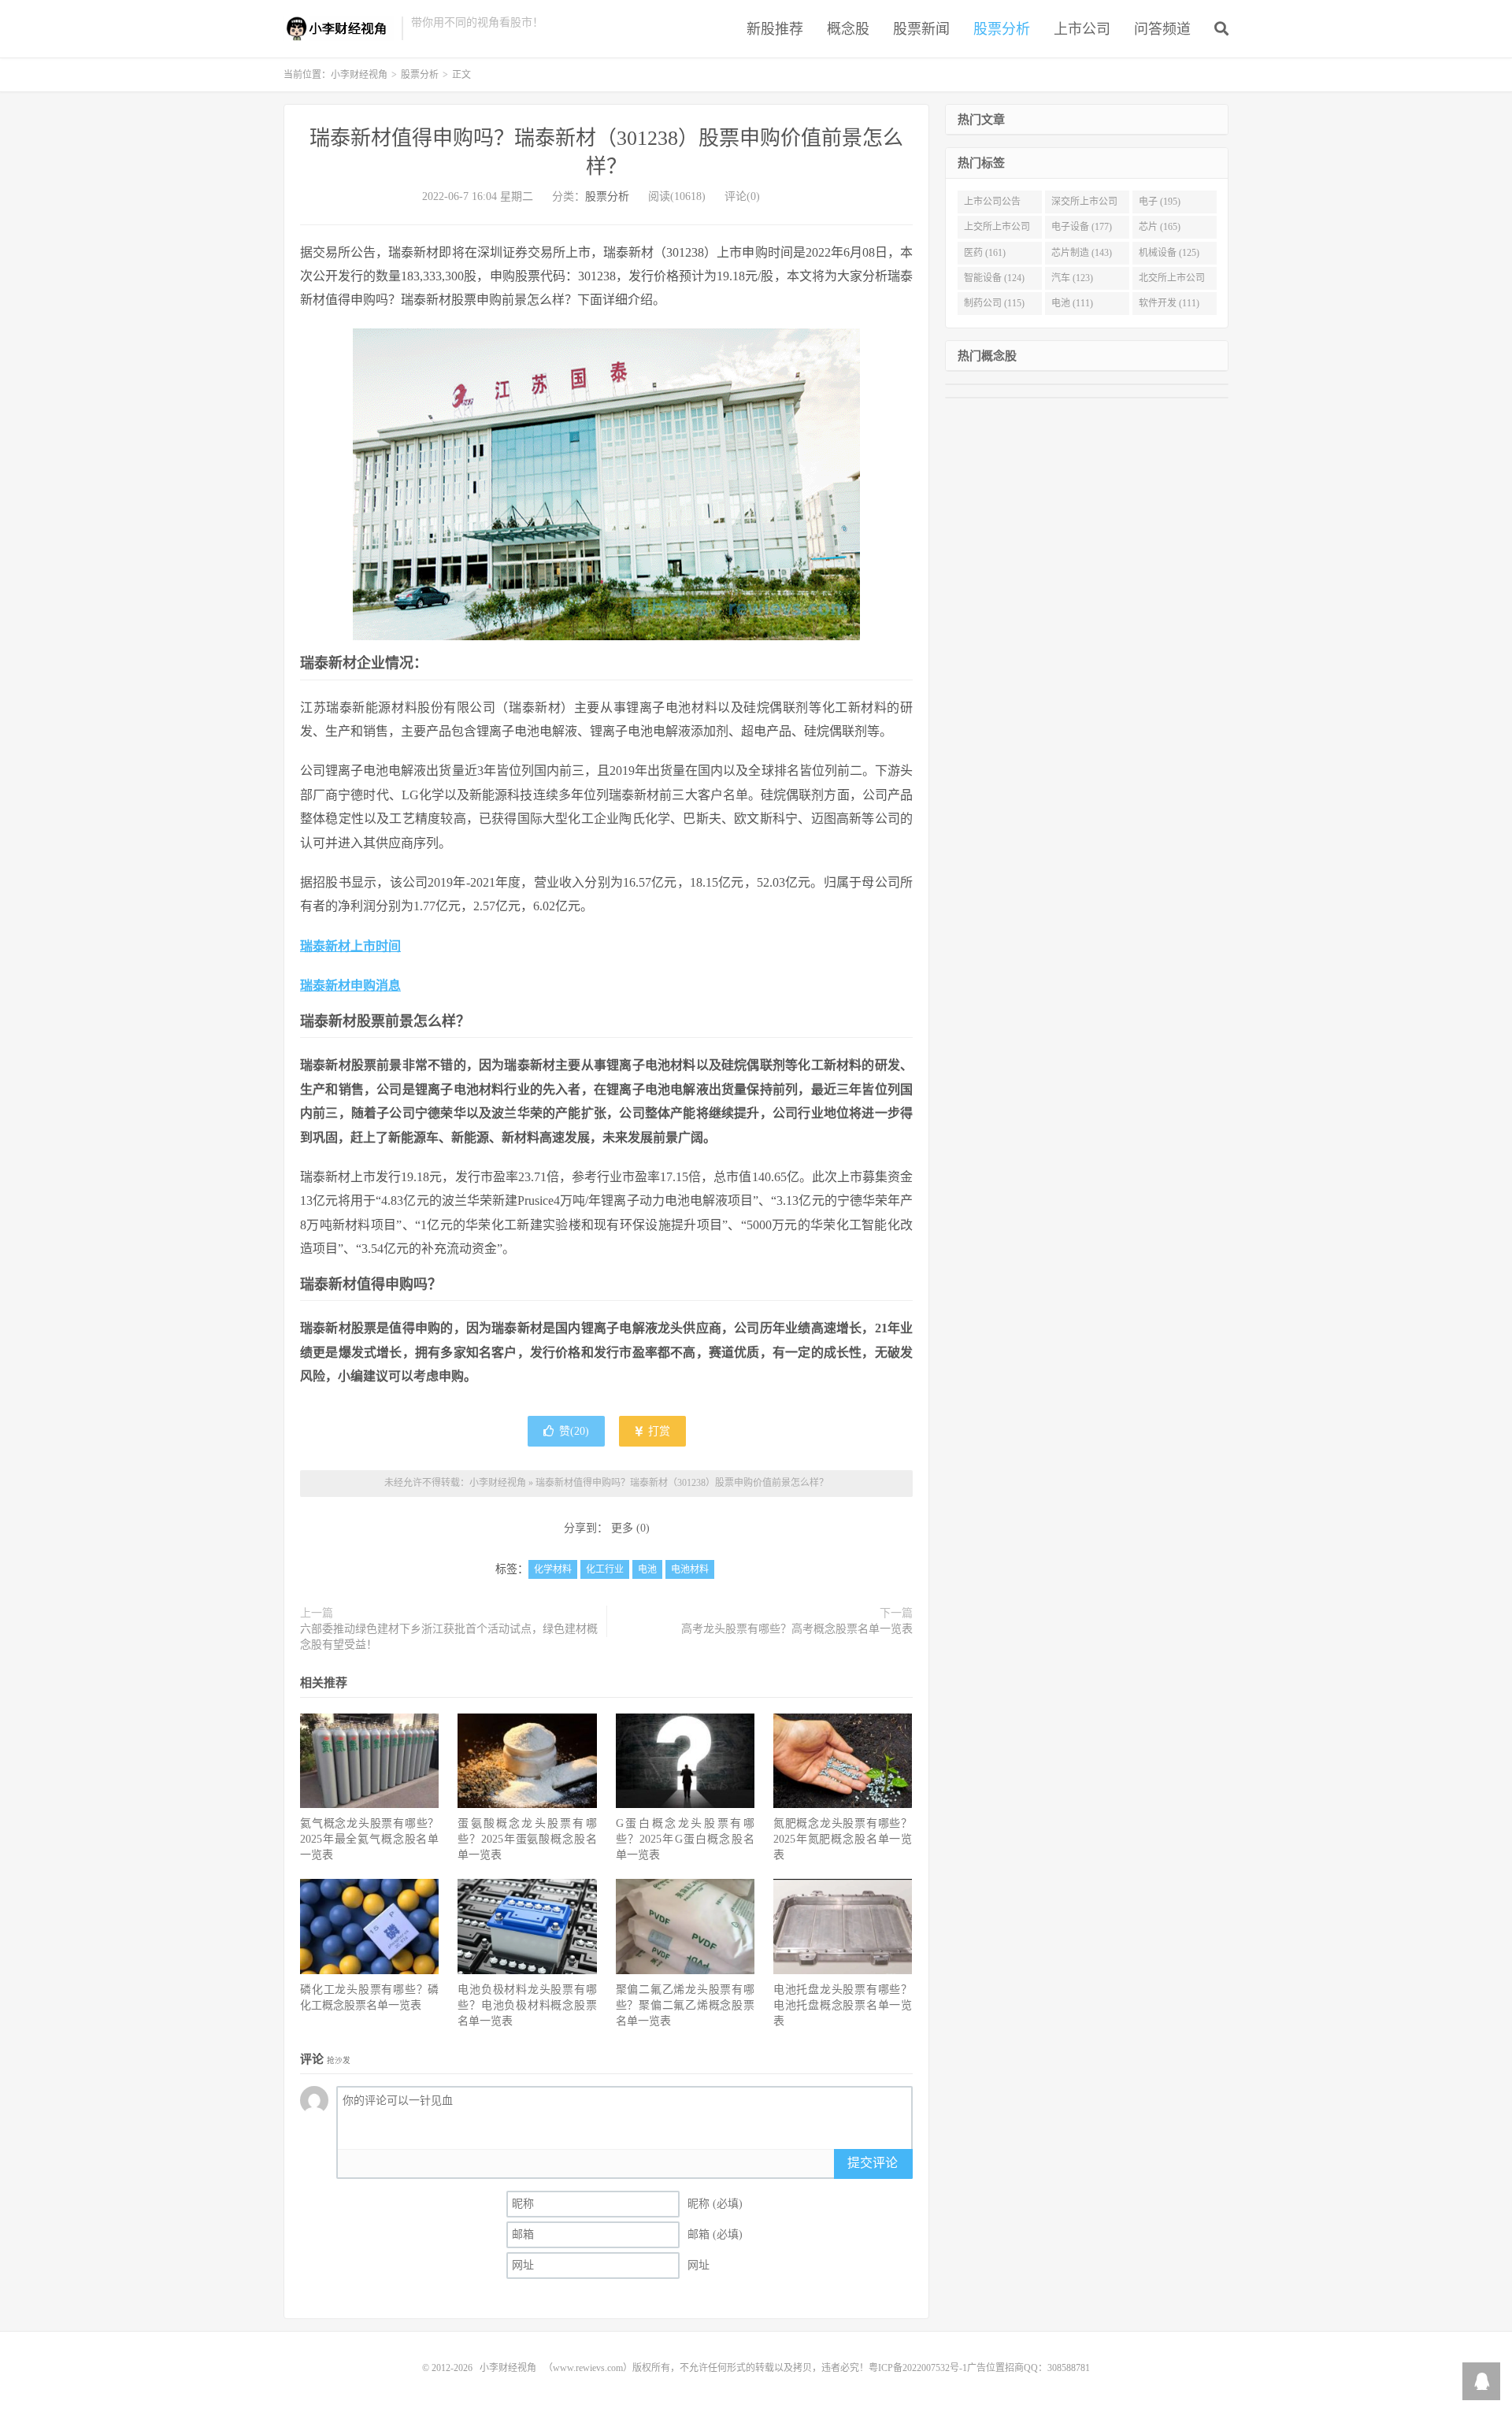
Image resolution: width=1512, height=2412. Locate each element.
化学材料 (553, 1569)
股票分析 (1002, 29)
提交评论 (873, 2163)
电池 (647, 1569)
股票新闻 (921, 29)
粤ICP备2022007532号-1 (918, 2368)
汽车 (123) (1072, 278)
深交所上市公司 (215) (1084, 205)
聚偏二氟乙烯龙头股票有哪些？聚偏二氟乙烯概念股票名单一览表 (685, 2005)
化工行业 (605, 1569)
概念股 (848, 29)
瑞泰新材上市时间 (350, 946)
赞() (574, 1431)
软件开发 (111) (1169, 303)
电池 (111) (1072, 303)
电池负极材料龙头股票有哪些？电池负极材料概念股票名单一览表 (527, 2005)
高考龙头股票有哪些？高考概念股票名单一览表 (797, 1629)
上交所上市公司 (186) (997, 230)
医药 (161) (985, 253)
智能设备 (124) (994, 278)
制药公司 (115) (994, 303)
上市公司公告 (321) (992, 205)
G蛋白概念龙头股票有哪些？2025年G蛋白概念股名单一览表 (685, 1839)
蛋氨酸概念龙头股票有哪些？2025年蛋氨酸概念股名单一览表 (527, 1839)
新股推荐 (775, 29)
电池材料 (690, 1569)
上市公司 (1082, 29)
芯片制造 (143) (1082, 253)
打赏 (658, 1431)
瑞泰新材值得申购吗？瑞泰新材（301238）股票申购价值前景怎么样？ (682, 1483)
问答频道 (1162, 29)
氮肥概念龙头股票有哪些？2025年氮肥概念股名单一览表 (843, 1839)
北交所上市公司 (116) (1172, 281)
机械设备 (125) (1169, 253)
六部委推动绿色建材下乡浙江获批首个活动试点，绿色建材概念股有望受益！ (449, 1637)
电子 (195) (1160, 202)
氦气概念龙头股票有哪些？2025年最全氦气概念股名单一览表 (369, 1839)
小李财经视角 (339, 28)
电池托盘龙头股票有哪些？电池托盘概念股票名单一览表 (843, 2005)
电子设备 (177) (1082, 227)
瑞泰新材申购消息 (350, 986)
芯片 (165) (1160, 227)
